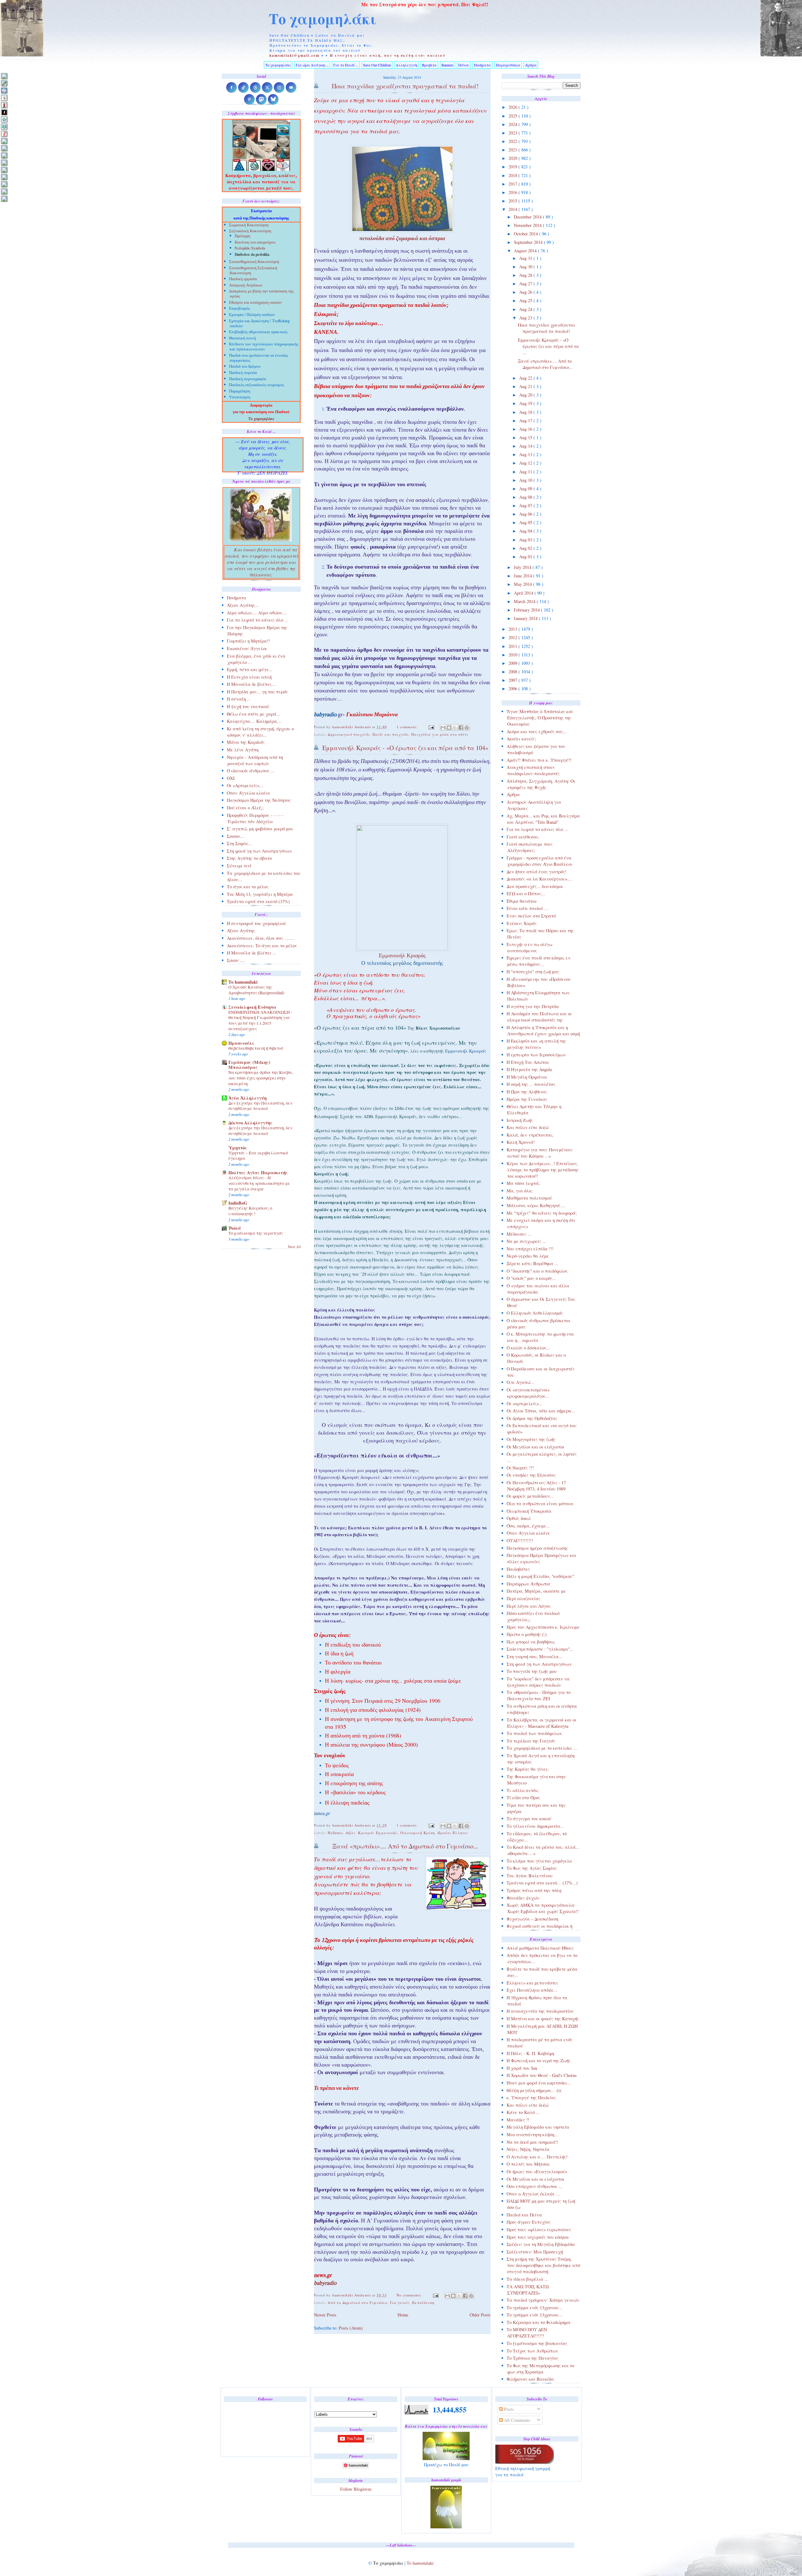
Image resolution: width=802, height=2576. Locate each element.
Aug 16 (526, 429)
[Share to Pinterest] (467, 728)
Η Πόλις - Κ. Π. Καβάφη (530, 2053)
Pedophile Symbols (250, 249)
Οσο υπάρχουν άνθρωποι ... (534, 2186)
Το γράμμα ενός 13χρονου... (534, 2308)
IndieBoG (238, 1203)
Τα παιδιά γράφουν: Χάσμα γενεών (543, 2300)
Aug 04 (526, 531)
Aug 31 (526, 258)
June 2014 (523, 576)
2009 (513, 663)
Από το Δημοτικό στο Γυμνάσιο (357, 2303)
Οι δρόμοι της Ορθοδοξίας (532, 1418)
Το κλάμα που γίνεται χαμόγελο (539, 1861)
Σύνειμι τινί (239, 866)
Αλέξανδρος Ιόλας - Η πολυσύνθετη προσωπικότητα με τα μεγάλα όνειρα (259, 1183)
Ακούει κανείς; (521, 739)
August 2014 (526, 251)
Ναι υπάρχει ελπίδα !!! (530, 1249)
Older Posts (480, 2315)
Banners (448, 65)
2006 (513, 689)
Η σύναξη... (238, 699)
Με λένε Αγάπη (243, 750)
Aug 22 (526, 378)
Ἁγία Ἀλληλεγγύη (247, 1098)
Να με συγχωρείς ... (526, 1241)
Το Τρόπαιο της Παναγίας (533, 2358)
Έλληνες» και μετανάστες (532, 1983)
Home (403, 2315)
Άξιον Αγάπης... (243, 605)
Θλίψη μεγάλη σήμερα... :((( (534, 2090)
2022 (513, 141)
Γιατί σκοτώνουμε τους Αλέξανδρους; (530, 847)
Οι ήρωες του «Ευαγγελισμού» (537, 2171)
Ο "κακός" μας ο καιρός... (531, 1278)
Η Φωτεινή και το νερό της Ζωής (539, 2061)
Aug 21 (526, 386)
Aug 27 (526, 284)
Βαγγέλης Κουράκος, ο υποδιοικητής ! (250, 1211)
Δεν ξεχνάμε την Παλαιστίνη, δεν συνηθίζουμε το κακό (260, 1106)
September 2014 (529, 242)
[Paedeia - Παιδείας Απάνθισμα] (4, 163)
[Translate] (4, 90)
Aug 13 (526, 454)
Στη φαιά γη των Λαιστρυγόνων (539, 1664)
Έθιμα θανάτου (522, 901)
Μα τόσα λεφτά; (523, 1183)
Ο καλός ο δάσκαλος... (528, 1348)
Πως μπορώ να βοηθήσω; (531, 1642)
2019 (513, 167)
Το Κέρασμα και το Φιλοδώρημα (539, 2322)
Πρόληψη (242, 236)
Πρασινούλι (241, 1043)
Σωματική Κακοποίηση (249, 226)
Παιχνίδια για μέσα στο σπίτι (440, 734)
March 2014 (525, 601)
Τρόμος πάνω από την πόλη (534, 1890)
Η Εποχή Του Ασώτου (528, 1062)
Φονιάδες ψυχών (523, 1898)
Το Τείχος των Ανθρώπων (532, 2351)
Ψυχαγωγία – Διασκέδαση (532, 1919)
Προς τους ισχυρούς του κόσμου (538, 2237)
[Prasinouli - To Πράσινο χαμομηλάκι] (4, 184)
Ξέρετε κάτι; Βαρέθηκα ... (532, 1263)
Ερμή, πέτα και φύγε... (250, 669)
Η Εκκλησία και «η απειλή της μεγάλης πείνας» (536, 1044)
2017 (513, 184)
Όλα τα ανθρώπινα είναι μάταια (540, 1504)
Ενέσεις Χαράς (522, 923)
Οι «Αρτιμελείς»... (245, 785)
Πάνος (464, 65)
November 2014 (528, 225)
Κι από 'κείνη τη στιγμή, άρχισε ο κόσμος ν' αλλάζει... (260, 732)
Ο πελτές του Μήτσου (528, 2164)
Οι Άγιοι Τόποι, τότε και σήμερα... (541, 1411)
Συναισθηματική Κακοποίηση (254, 262)
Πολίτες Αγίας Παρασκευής (258, 1172)
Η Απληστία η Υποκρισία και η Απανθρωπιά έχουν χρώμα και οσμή (543, 1030)
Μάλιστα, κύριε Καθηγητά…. (536, 1205)
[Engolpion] (4, 112)
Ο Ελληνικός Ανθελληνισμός (535, 1313)
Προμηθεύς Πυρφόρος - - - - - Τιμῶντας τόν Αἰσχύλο (255, 818)
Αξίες (351, 1833)
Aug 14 (526, 446)
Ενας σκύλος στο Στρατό (531, 916)
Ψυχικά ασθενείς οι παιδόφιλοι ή (539, 1926)
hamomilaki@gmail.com (295, 55)
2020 (513, 158)
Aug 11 (526, 472)
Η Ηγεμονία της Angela (529, 1069)
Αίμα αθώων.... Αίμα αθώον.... (257, 613)
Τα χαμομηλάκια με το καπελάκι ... (542, 1748)
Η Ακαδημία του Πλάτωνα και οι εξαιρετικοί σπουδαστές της (539, 1017)
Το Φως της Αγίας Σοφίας (532, 1868)
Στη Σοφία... (239, 843)
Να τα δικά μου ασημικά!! (532, 2142)
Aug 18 (526, 412)
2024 (513, 124)
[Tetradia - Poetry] (4, 191)
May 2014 (523, 584)
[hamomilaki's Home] (4, 76)
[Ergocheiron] (4, 119)
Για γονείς (400, 2303)
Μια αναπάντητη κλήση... (532, 2134)
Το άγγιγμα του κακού (529, 1819)
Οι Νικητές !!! (520, 1468)
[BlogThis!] (449, 728)
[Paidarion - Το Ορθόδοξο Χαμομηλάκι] (4, 170)
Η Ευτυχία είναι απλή (249, 677)
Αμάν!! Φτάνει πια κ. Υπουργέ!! (539, 760)
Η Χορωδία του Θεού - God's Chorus (542, 2075)
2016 (513, 192)
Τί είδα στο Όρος (523, 1798)
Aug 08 (526, 497)
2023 (513, 133)
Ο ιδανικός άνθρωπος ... (251, 771)
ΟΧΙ (231, 778)
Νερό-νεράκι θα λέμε (528, 1256)
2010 (513, 655)
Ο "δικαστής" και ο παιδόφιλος (537, 1271)
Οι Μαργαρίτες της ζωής (531, 1439)
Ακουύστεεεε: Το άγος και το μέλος (262, 946)
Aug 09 (526, 489)
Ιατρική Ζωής (520, 1120)
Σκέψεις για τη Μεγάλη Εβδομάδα (541, 2244)
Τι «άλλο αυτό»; (523, 1790)
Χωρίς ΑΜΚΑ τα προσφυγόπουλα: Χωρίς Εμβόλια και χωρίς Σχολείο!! (543, 1908)
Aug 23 (526, 318)
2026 (513, 107)
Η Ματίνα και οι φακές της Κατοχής (543, 2019)
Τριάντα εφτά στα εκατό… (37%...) (542, 1883)
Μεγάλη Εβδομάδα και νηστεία (538, 2127)
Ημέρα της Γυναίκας (527, 1099)
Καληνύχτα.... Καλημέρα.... (254, 721)
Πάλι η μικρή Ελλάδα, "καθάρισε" (540, 1576)
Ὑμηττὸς (238, 1148)
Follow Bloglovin (356, 2489)
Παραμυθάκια (508, 65)
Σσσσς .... (236, 960)
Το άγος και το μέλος (248, 887)
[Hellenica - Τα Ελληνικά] (4, 126)
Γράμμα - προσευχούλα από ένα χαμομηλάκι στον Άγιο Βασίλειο (539, 861)
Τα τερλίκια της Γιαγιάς (531, 1741)
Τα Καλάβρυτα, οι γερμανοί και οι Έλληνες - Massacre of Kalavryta (542, 1723)
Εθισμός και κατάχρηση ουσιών (255, 303)
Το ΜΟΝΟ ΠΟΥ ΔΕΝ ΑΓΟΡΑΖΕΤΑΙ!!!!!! (527, 2333)
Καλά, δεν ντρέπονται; (530, 1135)
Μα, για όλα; (520, 1191)
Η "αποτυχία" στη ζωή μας (533, 972)
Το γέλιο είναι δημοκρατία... (535, 1826)
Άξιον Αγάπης (241, 931)
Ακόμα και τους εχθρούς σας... (537, 731)
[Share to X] (455, 728)
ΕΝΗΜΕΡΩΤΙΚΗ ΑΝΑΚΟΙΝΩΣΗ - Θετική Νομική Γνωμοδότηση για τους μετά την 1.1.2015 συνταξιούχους (260, 1020)
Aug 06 (526, 514)
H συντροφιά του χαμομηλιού (256, 923)
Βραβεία (429, 65)
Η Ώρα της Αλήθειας (527, 1092)
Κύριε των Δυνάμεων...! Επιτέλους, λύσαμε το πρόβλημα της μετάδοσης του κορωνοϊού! (543, 1170)
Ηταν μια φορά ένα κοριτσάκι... (539, 2083)
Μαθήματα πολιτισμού (529, 1198)
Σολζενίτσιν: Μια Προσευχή (535, 2252)
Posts (508, 2409)
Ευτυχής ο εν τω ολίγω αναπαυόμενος (529, 947)
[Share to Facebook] (461, 728)
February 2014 (527, 610)
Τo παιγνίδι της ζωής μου (532, 1671)
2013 (513, 629)
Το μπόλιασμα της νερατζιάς (256, 1233)
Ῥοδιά (235, 1228)
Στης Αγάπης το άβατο (249, 858)
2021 (513, 150)
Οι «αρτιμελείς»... (525, 1404)
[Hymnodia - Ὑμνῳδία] (4, 134)
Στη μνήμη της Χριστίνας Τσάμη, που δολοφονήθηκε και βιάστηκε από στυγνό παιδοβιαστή (543, 2265)
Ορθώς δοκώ (518, 1518)
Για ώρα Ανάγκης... (312, 65)
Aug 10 (526, 480)
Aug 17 (526, 421)
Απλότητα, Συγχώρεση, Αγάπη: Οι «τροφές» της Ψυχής (541, 784)
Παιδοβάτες (518, 1569)
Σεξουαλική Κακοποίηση (250, 231)
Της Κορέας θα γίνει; (528, 1769)
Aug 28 (526, 275)
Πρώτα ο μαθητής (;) (527, 1634)
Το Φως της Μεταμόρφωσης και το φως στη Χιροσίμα (540, 2369)
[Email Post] (431, 727)
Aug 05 (526, 522)
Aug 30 (526, 267)
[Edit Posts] (4, 83)
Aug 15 (526, 437)
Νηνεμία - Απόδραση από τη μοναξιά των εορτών (255, 760)
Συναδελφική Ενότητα (252, 1007)
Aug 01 (526, 557)
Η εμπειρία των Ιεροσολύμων (536, 1055)
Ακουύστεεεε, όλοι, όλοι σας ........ (261, 938)
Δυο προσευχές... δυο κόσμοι (535, 886)
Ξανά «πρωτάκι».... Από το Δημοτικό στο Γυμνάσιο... (545, 364)
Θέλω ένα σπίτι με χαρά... (253, 714)
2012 (513, 637)
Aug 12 (526, 463)
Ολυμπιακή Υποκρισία (529, 1511)
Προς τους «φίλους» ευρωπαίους (539, 2229)
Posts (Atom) (351, 2328)
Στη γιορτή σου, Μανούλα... (534, 1656)
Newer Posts (325, 2315)
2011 (513, 646)
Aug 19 (526, 403)
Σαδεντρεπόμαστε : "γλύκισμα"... (540, 1649)
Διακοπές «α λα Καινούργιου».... (539, 879)
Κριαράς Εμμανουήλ (378, 1833)
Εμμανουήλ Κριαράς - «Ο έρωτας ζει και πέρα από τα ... (548, 346)
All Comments (517, 2420)
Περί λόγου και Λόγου (529, 1606)
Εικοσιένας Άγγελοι (247, 648)
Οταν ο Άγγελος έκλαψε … (534, 2194)
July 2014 (523, 567)
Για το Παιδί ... (346, 65)
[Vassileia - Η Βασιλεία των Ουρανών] (4, 199)
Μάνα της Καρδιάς (246, 742)
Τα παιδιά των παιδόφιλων (534, 1733)
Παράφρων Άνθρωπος (529, 1584)
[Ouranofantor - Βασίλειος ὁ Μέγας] (4, 155)
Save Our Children (377, 65)
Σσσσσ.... (236, 836)
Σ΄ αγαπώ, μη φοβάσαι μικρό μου (260, 829)
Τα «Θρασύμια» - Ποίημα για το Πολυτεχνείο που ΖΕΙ (539, 1695)
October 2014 (526, 234)
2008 (513, 672)
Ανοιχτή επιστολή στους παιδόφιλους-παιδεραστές (533, 770)
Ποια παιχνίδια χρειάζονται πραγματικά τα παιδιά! (547, 328)
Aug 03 (526, 540)
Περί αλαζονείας (523, 1598)
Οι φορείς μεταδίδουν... (530, 1496)
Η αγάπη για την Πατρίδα (533, 1006)
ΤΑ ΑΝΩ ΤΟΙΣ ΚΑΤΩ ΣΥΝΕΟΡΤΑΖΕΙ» (528, 2290)
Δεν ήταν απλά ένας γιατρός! (536, 872)
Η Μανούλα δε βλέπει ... (252, 953)
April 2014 (524, 593)
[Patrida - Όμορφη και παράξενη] (4, 177)
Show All (294, 1247)
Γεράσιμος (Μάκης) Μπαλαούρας (249, 1065)
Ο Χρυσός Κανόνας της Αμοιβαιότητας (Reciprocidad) (256, 990)
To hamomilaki (243, 982)
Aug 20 (526, 395)
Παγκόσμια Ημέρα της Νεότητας (259, 800)
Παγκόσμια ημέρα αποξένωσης (537, 1548)
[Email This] (443, 728)
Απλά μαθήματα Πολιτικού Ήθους (540, 1948)
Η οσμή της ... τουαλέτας (531, 1084)
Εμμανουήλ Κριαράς (466, 1051)
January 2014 (526, 618)
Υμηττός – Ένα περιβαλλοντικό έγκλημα (258, 1156)
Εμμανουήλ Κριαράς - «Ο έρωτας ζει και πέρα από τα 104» (405, 748)
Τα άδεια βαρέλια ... (527, 2279)
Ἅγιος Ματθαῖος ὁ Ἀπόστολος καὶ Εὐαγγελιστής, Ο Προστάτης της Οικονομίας (540, 718)
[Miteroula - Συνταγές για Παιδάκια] (4, 148)
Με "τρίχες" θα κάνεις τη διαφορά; (542, 1213)
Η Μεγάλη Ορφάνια (527, 1077)
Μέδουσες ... (519, 1234)
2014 (513, 209)
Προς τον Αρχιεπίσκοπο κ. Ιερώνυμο (543, 1627)
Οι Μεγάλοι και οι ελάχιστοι (536, 1447)
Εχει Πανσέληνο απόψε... (532, 1990)
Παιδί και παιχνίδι (391, 734)
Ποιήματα (482, 65)
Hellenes (335, 1833)
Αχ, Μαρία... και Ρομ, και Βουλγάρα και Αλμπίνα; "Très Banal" (543, 819)
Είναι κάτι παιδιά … (528, 908)
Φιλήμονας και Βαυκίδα (530, 2379)
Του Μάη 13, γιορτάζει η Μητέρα (260, 894)
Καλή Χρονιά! (521, 1142)
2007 (513, 680)
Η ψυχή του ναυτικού (248, 706)
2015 (513, 201)
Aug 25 (526, 300)
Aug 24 (526, 309)
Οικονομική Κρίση (418, 1833)
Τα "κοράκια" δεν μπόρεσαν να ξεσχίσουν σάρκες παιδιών (538, 1682)
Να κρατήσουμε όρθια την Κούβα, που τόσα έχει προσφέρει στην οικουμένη (261, 1078)
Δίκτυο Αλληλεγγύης (250, 1123)
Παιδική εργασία (243, 279)
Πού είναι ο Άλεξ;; (245, 808)
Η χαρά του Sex (522, 2068)
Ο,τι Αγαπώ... (520, 1382)
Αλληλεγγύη (406, 65)
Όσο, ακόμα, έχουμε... (528, 1526)
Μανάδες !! (518, 2120)
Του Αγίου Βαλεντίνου (530, 1876)
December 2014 (528, 217)
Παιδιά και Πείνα (524, 2215)
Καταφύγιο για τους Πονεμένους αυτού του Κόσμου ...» (540, 1153)
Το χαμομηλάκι (323, 18)
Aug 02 (526, 548)
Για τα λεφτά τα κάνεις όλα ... (537, 829)
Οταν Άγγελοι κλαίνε (528, 1533)
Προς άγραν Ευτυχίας (529, 2222)
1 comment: (408, 727)
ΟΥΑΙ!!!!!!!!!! (520, 1540)
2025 (513, 116)
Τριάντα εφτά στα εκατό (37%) (258, 901)
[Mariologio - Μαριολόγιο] (4, 141)
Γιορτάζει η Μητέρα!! (248, 641)
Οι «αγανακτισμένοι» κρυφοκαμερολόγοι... (528, 1393)
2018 (513, 175)
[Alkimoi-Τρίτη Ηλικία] (4, 98)
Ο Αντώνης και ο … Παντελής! (537, 2157)
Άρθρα (531, 65)
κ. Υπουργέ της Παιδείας (531, 2098)
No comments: (410, 2295)
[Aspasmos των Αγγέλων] (4, 105)
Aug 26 (526, 292)
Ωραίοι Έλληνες (453, 1833)
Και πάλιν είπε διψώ (528, 1127)
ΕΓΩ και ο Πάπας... (526, 894)
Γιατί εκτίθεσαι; (523, 837)
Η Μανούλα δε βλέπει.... (252, 684)
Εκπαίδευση (423, 2303)
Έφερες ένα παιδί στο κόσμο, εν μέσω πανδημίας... (539, 961)
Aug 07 (526, 505)
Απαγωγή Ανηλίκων (246, 286)
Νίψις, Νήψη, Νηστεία (528, 2149)
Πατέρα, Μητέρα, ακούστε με (536, 1591)
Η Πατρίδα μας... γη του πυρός (257, 692)
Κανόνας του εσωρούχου (255, 243)
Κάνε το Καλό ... (523, 2112)
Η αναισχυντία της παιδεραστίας (540, 2011)
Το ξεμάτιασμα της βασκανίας (537, 2343)
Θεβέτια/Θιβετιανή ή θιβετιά (256, 1048)
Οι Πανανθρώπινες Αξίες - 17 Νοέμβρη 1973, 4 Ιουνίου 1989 (536, 1486)
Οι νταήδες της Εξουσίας (531, 1475)
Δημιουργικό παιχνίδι (349, 734)
